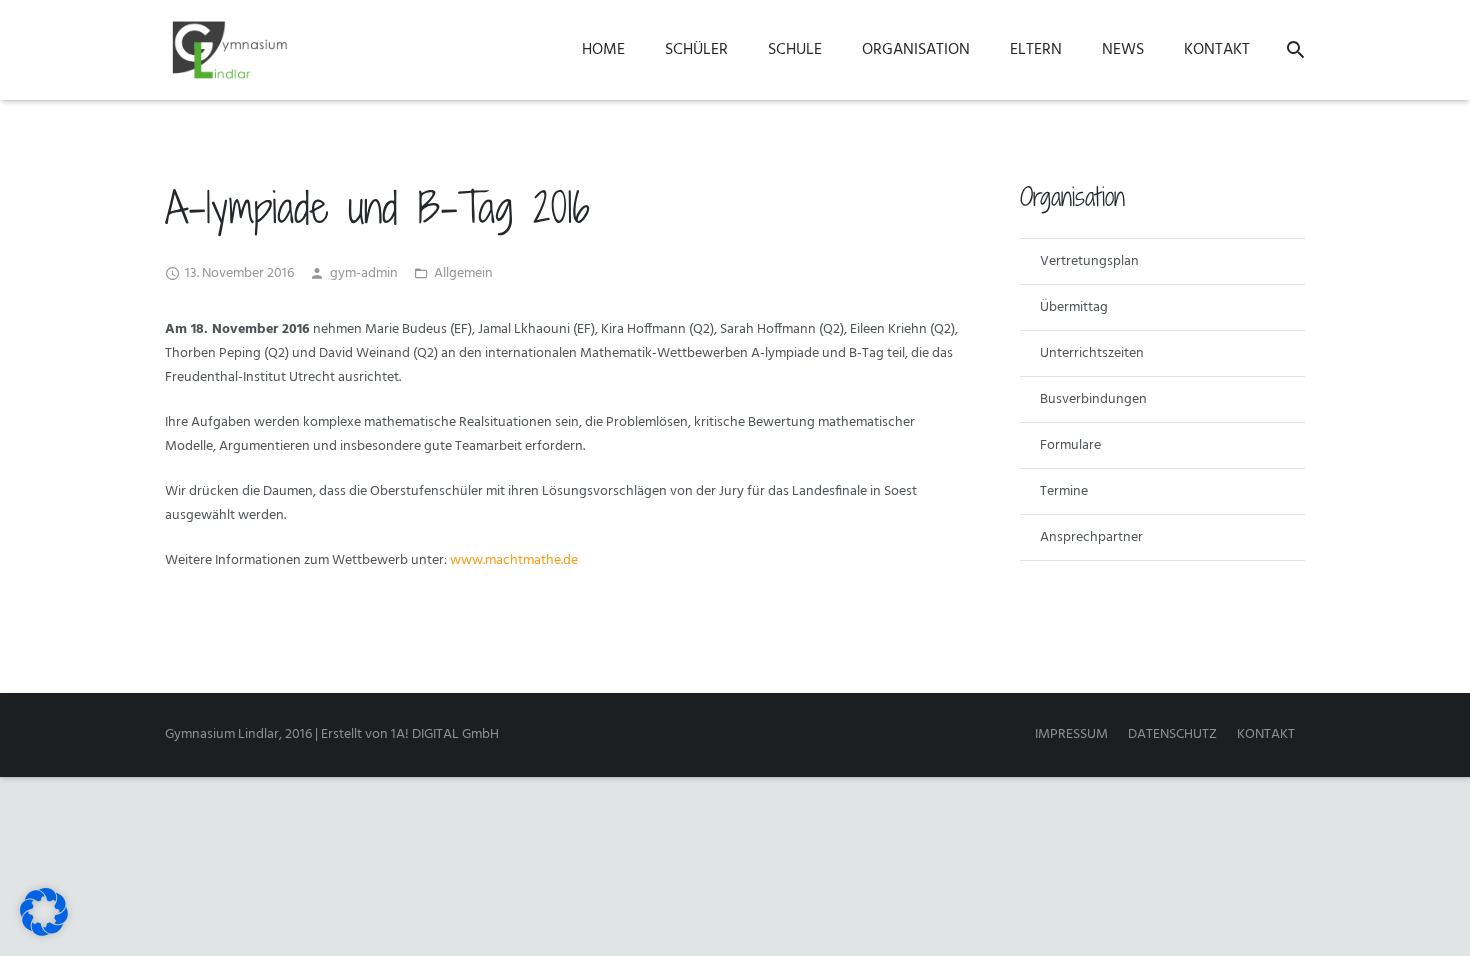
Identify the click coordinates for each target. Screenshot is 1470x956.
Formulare (1070, 445)
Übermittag (1074, 307)
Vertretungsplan (1089, 261)
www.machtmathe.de (514, 560)
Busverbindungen (1093, 399)
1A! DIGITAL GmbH (445, 734)
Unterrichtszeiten (1092, 353)
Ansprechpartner (1091, 537)
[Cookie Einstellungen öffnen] (44, 932)
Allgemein (463, 273)
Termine (1064, 491)
